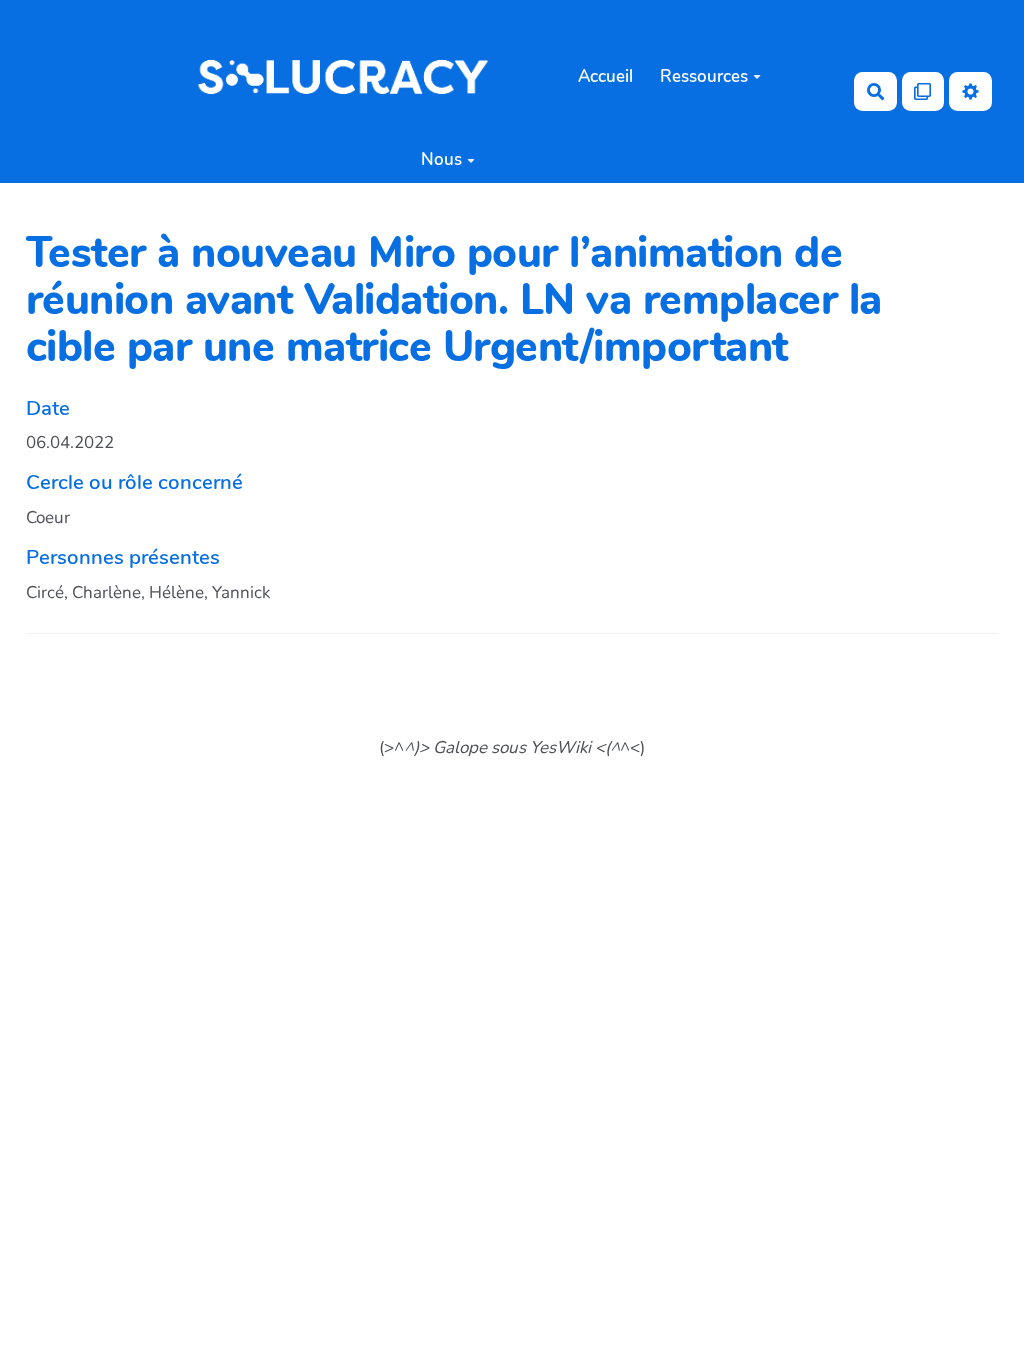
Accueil (605, 76)
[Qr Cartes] (923, 91)
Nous (441, 159)
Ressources (704, 76)
